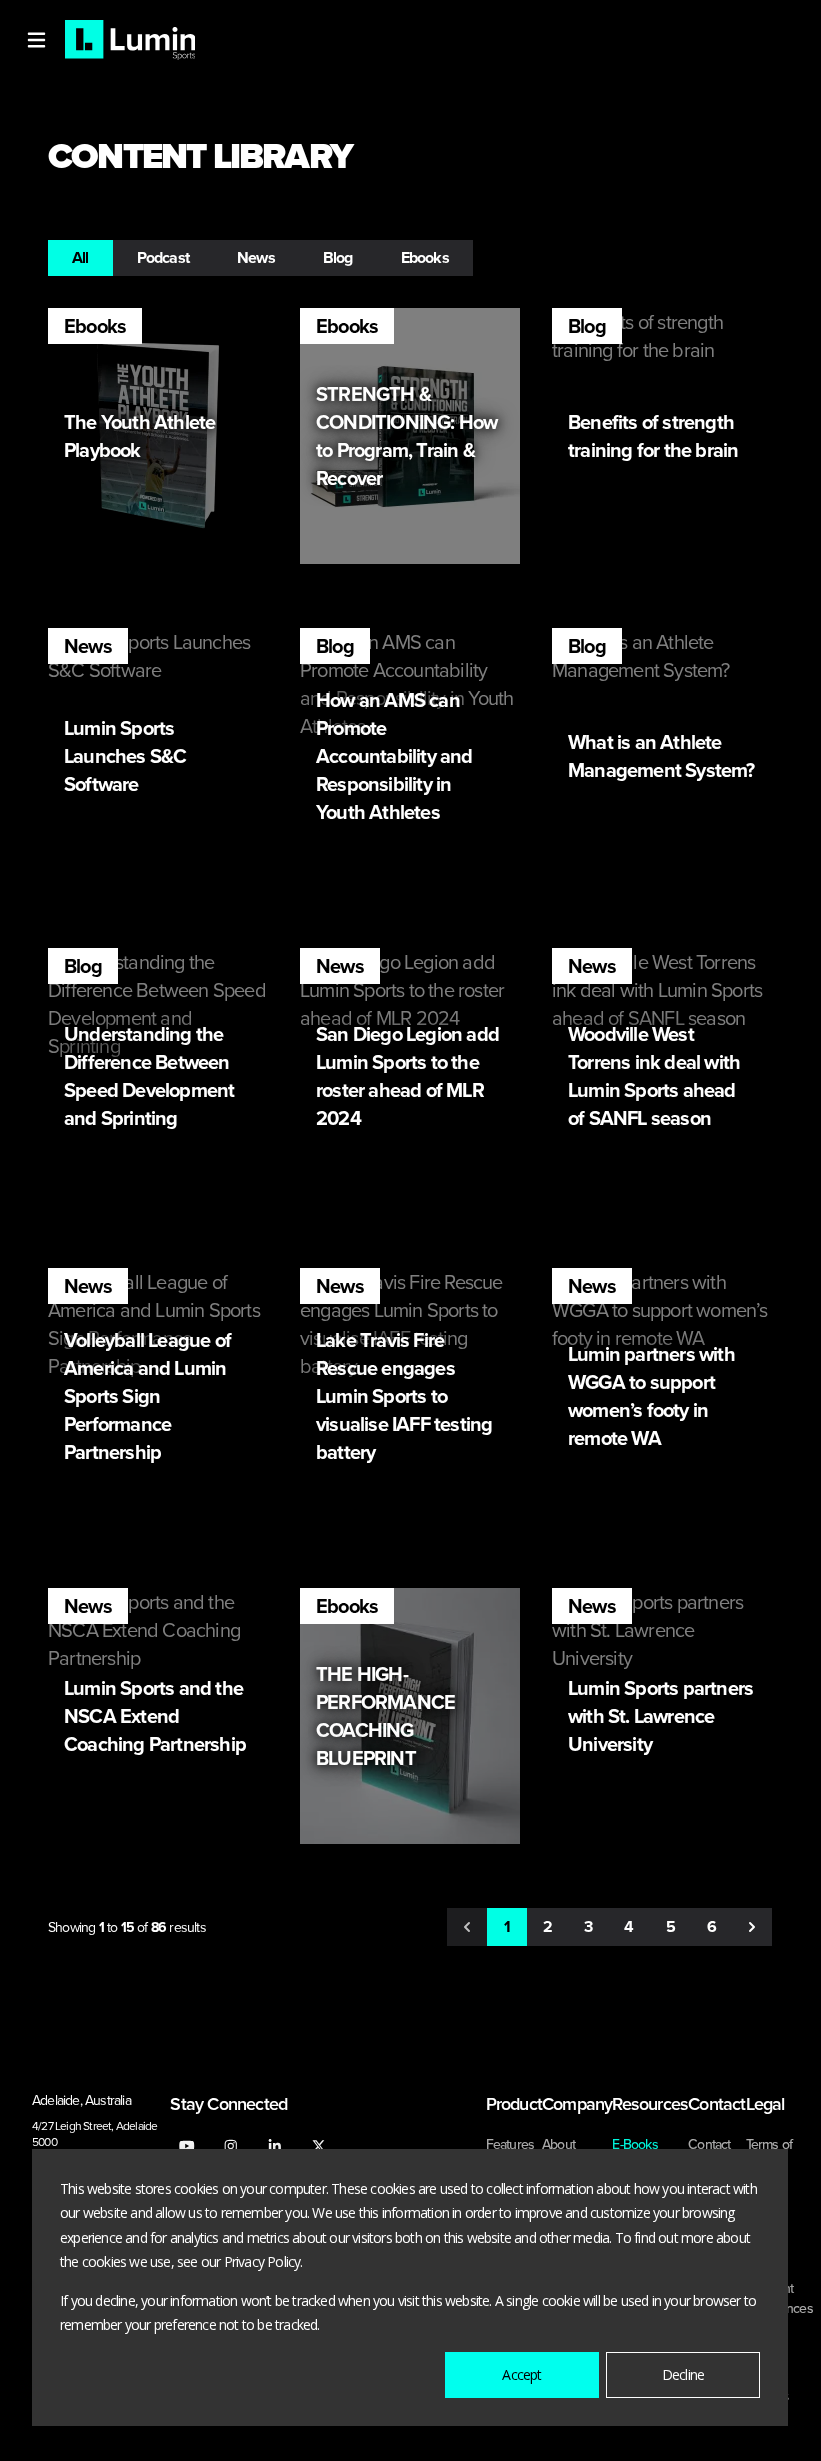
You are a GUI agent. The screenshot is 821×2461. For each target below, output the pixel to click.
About (558, 2144)
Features (510, 2144)
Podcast (163, 257)
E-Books (634, 2144)
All (80, 257)
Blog (338, 257)
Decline (683, 2374)
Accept (521, 2374)
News (256, 257)
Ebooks (425, 257)
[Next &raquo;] (752, 1927)
